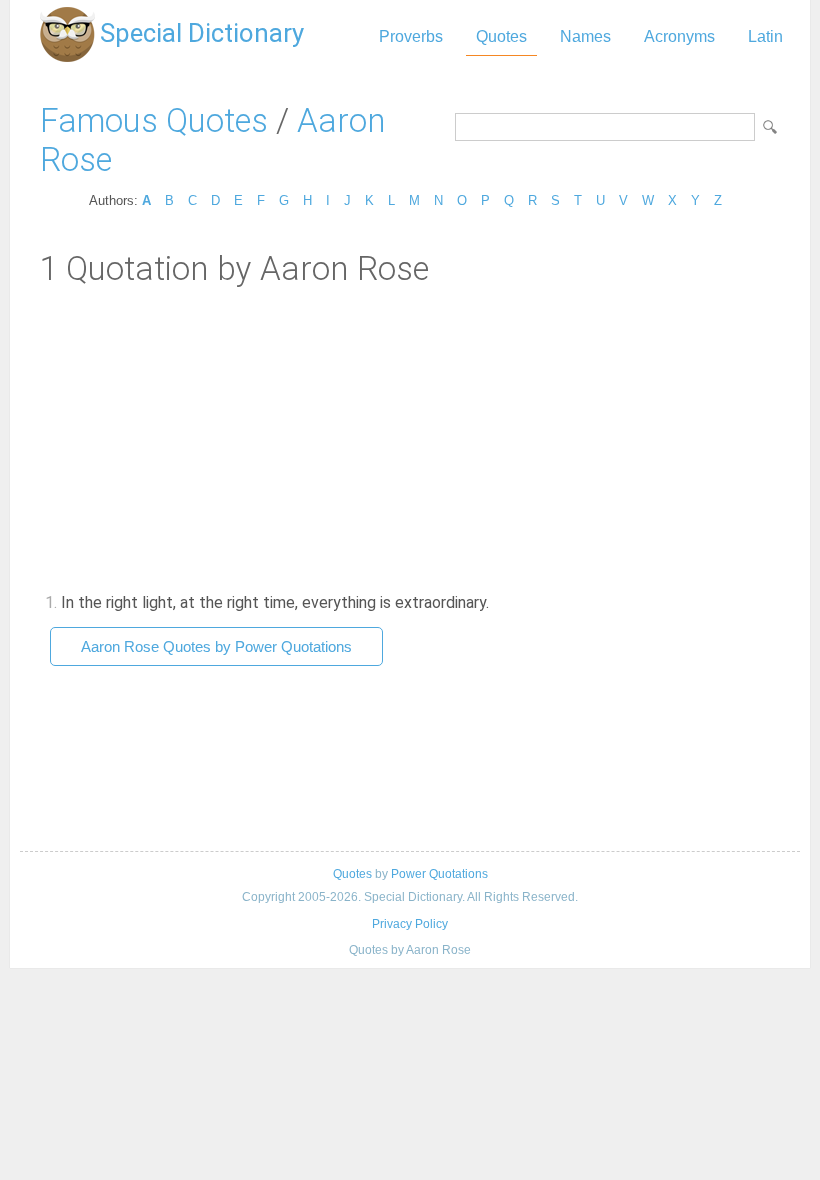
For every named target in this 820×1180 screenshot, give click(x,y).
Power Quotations (439, 874)
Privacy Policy (410, 924)
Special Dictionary (202, 33)
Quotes (501, 36)
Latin (765, 36)
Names (585, 36)
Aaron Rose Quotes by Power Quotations (216, 646)
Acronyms (679, 36)
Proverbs (411, 36)
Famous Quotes (154, 120)
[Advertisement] (410, 438)
